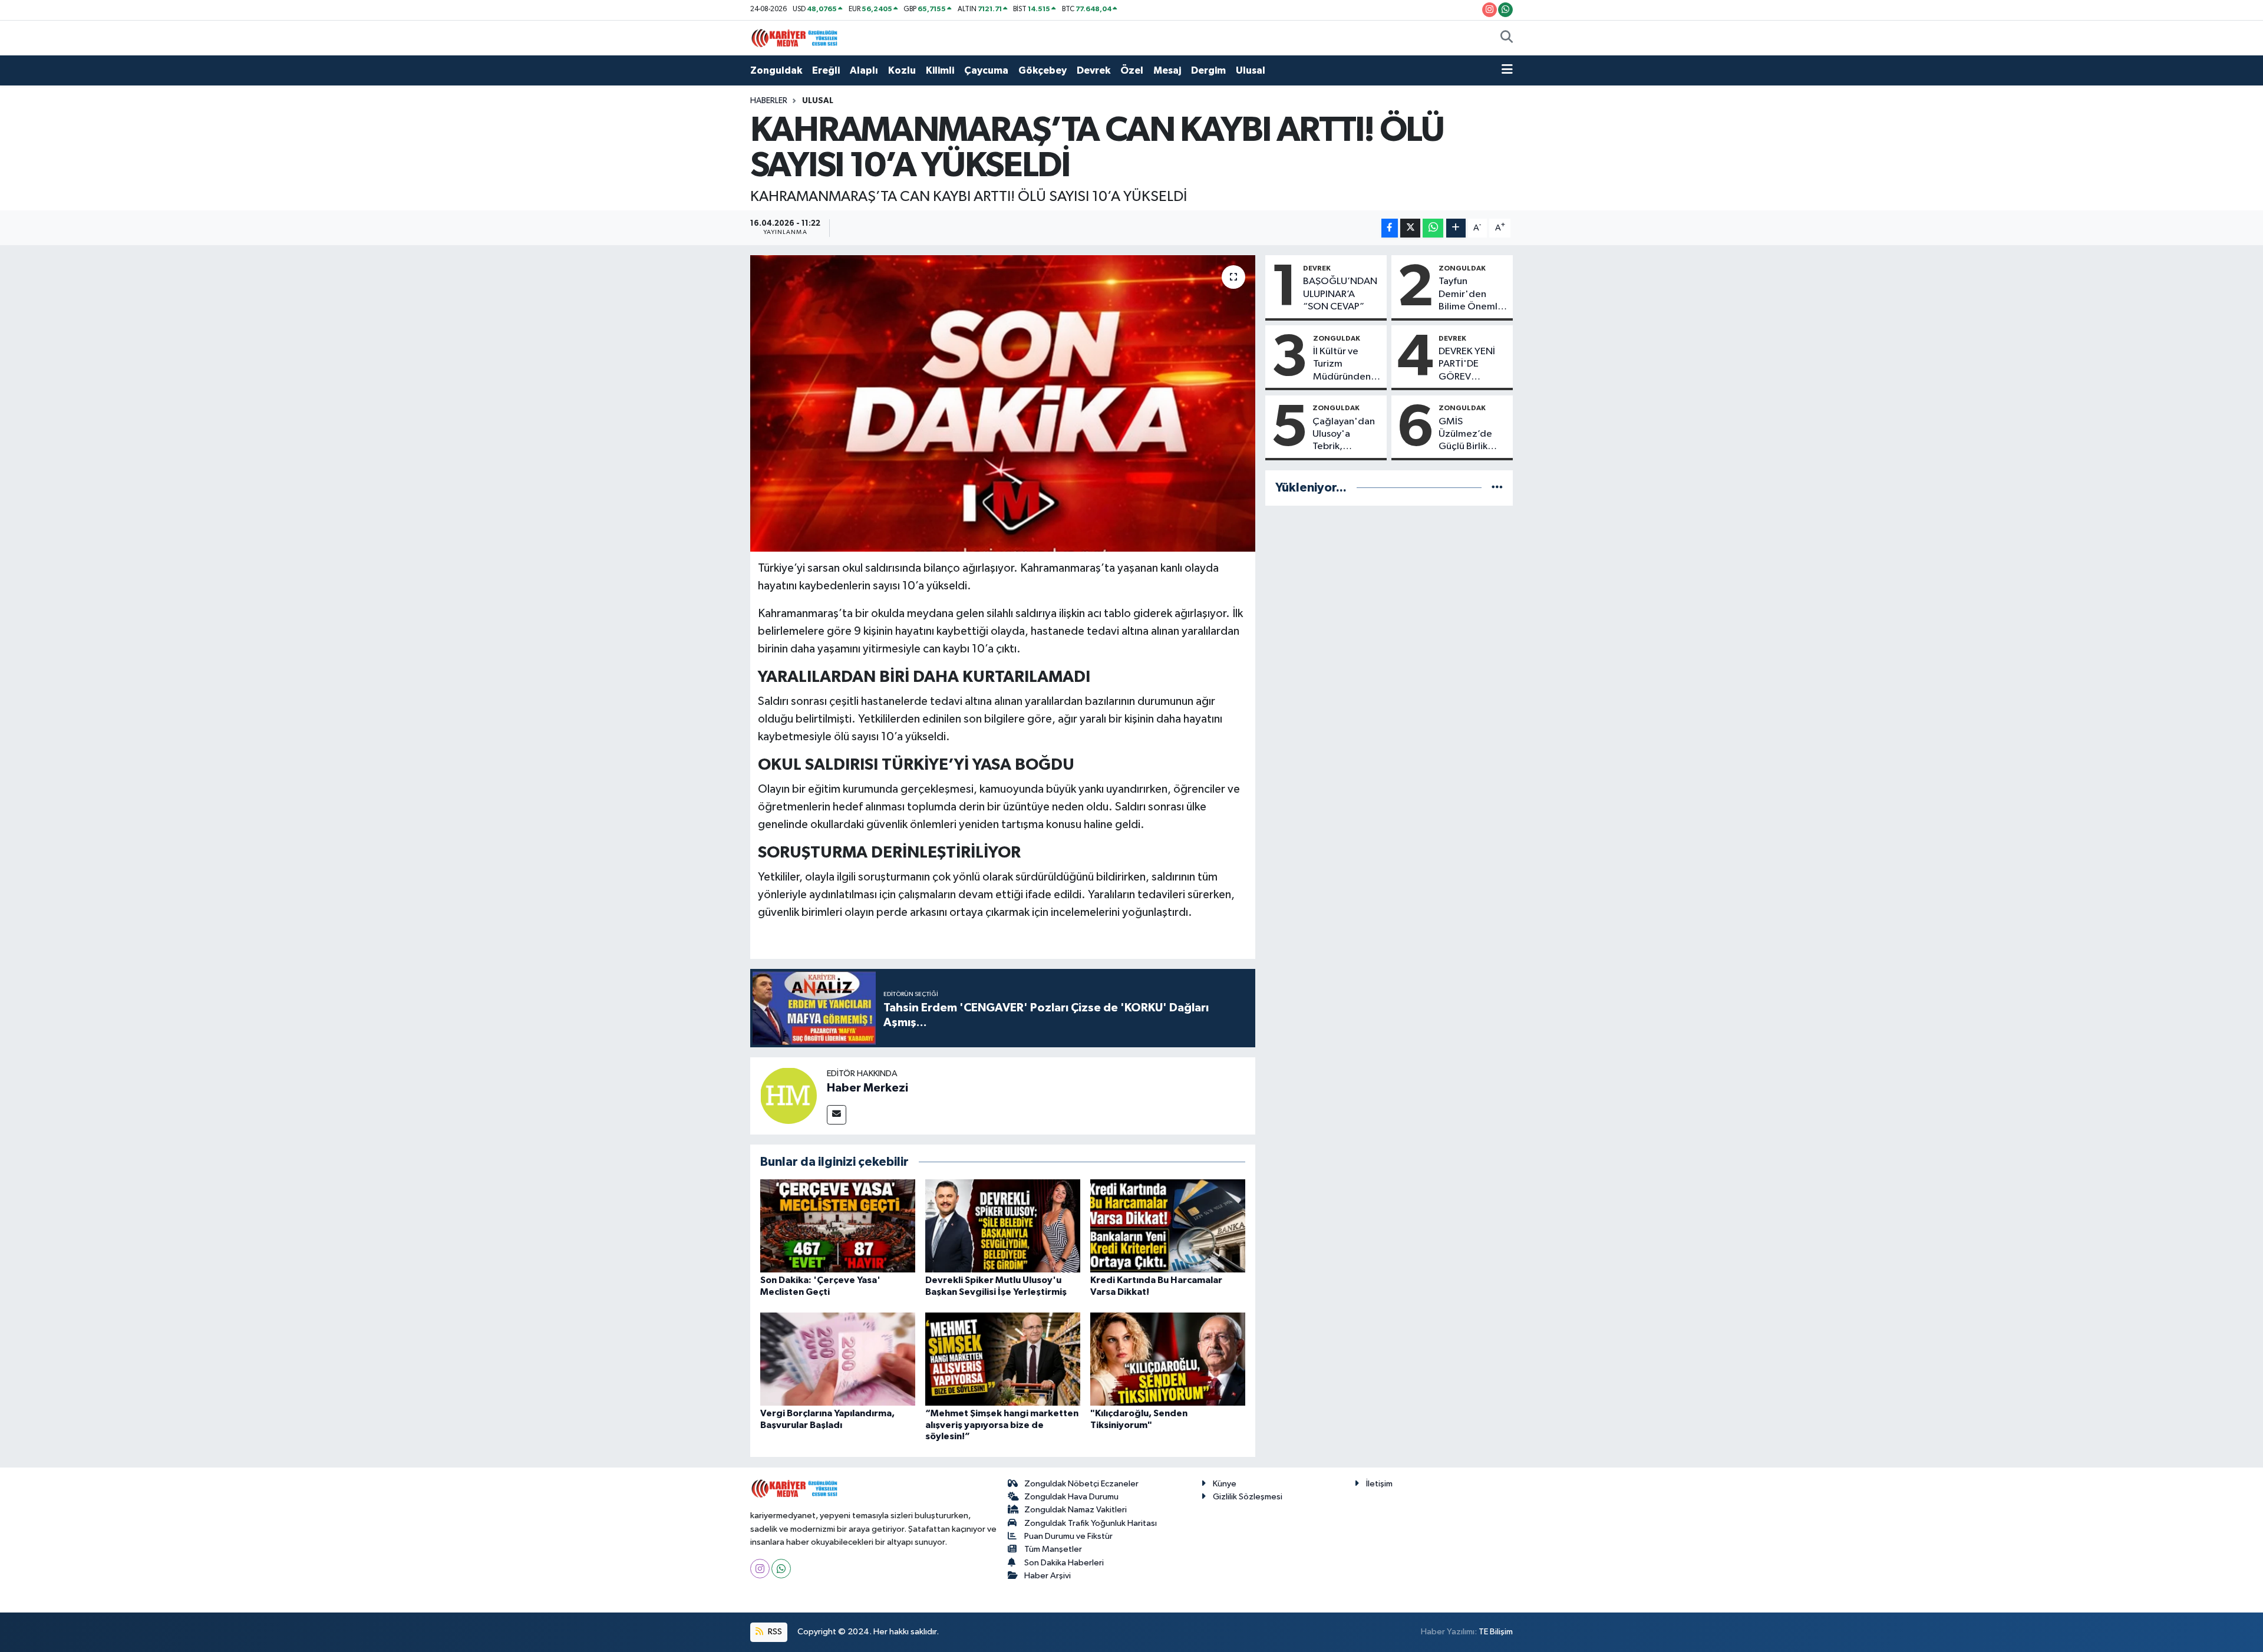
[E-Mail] (837, 1115)
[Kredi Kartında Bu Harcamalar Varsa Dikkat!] (1168, 1226)
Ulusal (1251, 70)
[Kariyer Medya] (794, 37)
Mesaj (1167, 70)
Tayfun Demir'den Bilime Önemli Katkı (1469, 295)
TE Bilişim (1496, 1632)
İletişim (1379, 1484)
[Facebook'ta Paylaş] (1390, 228)
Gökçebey (1043, 70)
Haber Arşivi (1048, 1576)
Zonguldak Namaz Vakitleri (1076, 1510)
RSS (774, 1632)
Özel (1132, 70)
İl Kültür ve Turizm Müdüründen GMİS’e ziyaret (1346, 365)
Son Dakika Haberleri (1064, 1563)
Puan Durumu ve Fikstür (1068, 1536)
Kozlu (902, 70)
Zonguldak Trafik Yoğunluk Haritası (1091, 1523)
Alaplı (864, 70)
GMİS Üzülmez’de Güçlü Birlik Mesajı (1465, 435)
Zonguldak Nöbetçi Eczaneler (1081, 1484)
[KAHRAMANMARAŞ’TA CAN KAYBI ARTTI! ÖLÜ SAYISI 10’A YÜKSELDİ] (1003, 403)
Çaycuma (986, 70)
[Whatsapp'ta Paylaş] (1433, 228)
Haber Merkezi (867, 1088)
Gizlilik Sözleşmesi (1248, 1497)
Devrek (1093, 70)
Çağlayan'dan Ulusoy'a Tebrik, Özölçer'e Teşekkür (1344, 435)
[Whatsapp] (781, 1569)
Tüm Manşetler (1053, 1549)
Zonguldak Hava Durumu (1071, 1497)
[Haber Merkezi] (789, 1095)
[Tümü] (1497, 488)
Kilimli (940, 70)
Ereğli (826, 70)
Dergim (1208, 70)
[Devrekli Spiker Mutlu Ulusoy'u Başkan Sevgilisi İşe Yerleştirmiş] (1003, 1226)
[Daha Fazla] (1456, 228)
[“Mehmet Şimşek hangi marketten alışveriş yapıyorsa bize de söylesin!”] (1003, 1359)
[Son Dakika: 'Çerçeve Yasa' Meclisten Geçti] (838, 1226)
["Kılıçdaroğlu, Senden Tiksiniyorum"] (1168, 1359)
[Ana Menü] (1507, 71)
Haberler (769, 101)
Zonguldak (776, 70)
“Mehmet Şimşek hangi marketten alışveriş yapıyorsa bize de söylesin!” (1002, 1425)
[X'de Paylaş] (1410, 228)
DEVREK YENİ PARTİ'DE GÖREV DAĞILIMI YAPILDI (1467, 365)
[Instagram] (760, 1569)
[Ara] (1507, 38)
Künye (1225, 1484)
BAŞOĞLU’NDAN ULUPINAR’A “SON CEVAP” (1340, 294)
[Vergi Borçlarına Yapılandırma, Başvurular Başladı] (838, 1359)
